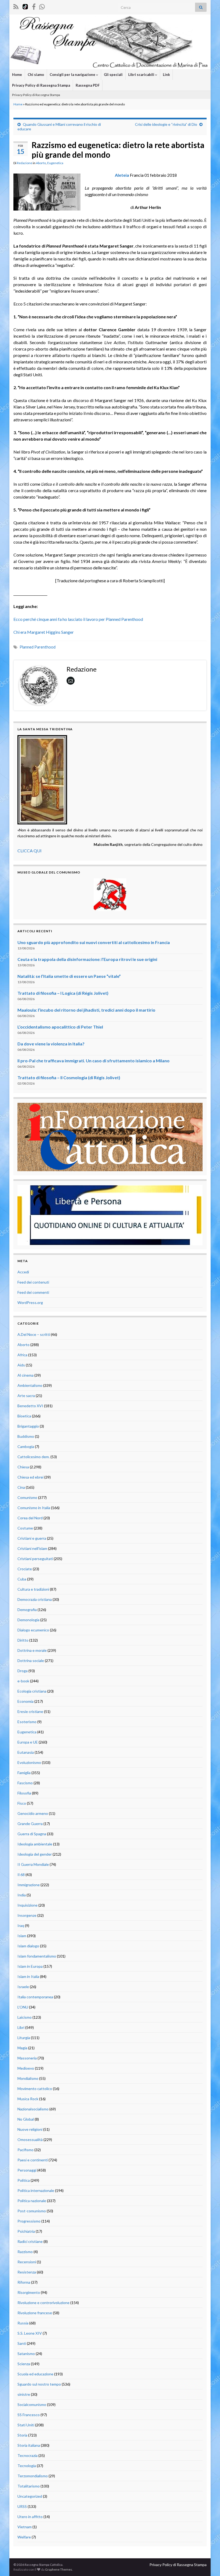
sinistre (24, 2394)
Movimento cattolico (35, 2089)
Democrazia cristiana (35, 1599)
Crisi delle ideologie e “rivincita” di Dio (166, 124)
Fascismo (25, 1783)
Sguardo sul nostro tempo (39, 2384)
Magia (22, 2048)
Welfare (24, 2537)
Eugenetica (55, 163)
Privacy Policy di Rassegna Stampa (41, 85)
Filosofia (24, 1793)
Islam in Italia (28, 1976)
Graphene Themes (59, 2569)
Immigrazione (29, 1885)
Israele (23, 1987)
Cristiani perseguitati (35, 1559)
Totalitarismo (29, 2486)
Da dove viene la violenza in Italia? (51, 1044)
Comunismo (27, 1497)
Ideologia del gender (35, 1854)
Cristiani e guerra (32, 1538)
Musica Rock (28, 2099)
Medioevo (26, 2068)
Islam (22, 1936)
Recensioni (27, 2262)
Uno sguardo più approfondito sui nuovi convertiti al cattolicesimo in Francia (94, 942)
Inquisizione (27, 1905)
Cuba (22, 1579)
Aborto (41, 163)
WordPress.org (30, 1302)
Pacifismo (25, 2150)
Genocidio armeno (33, 1813)
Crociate (25, 1569)
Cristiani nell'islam (32, 1548)
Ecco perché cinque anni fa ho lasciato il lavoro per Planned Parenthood (78, 619)
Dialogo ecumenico (33, 1630)
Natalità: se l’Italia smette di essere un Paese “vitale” (69, 976)
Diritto (23, 1640)
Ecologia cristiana (32, 1691)
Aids (21, 1365)
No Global (26, 2119)
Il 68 (21, 1875)
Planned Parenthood (38, 647)
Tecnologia (27, 2466)
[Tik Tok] (25, 6)
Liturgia (24, 2038)
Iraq (21, 1925)
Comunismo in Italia (34, 1508)
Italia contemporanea (35, 1997)
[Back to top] (208, 2564)
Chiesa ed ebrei (30, 1477)
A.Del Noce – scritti (34, 1334)
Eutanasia (26, 1752)
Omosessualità (30, 2140)
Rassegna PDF (88, 85)
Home (17, 75)
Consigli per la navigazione (73, 75)
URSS (22, 2506)
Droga (23, 1671)
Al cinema (25, 1375)
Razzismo (25, 2252)
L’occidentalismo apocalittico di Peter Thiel (60, 1027)
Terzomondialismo (33, 2476)
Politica (24, 2180)
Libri (21, 2027)
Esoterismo (27, 1722)
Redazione (25, 163)
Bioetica (24, 1416)
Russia (23, 2323)
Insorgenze (27, 1915)
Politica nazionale (32, 2201)
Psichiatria (26, 2231)
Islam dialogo (28, 1946)
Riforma (24, 2282)
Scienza (24, 2364)
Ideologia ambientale (35, 1844)
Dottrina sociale (31, 1661)
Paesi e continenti (33, 2160)
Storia (22, 2435)
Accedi (23, 1272)
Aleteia (122, 175)
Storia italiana (29, 2445)
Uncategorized (30, 2496)
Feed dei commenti (33, 1292)
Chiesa (23, 1467)
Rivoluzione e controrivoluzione (43, 2303)
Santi (22, 2343)
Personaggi (27, 2170)
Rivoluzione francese (35, 2313)
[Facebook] (34, 6)
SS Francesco (29, 2415)
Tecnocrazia (27, 2455)
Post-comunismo (32, 2211)
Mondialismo (28, 2078)
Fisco (22, 1803)
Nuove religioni (30, 2129)
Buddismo (26, 1436)
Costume (25, 1528)
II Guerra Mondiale (33, 1864)
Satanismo (26, 2354)
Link (166, 75)
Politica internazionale (36, 2190)
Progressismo (29, 2221)
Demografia (27, 1610)
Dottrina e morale (32, 1650)
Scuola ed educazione (35, 2374)
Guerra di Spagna (32, 1834)
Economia (25, 1701)
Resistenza (27, 2272)
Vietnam (25, 2527)
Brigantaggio (28, 1426)
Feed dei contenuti (33, 1282)
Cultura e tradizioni (33, 1589)
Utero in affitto (30, 2517)
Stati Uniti (26, 2425)
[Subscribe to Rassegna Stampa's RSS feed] (16, 6)
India (22, 1895)
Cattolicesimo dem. (34, 1457)
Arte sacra (26, 1396)
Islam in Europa (30, 1966)
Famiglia (24, 1773)
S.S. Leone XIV (30, 2333)
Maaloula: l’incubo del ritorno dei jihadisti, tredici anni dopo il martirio (86, 1010)
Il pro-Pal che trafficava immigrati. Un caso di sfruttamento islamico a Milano (93, 1061)
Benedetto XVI (30, 1406)
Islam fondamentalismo (37, 1956)
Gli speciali (113, 75)
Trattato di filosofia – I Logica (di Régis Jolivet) (63, 993)
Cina (21, 1487)
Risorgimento (29, 2292)
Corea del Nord (30, 1518)
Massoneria (27, 2058)
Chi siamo (36, 75)
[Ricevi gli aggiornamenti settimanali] (42, 6)
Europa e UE (28, 1742)
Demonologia (28, 1620)
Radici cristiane (30, 2241)
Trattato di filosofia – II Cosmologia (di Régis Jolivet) (69, 1077)
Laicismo (25, 2017)
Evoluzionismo (29, 1762)
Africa (22, 1355)
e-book (23, 1681)
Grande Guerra (30, 1824)
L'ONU (23, 2007)
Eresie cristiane (30, 1711)
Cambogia (26, 1447)
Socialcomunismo (32, 2404)
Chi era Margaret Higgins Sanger (44, 632)
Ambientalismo (30, 1385)
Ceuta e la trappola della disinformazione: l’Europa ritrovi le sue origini (87, 959)
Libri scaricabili (142, 75)
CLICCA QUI (30, 851)
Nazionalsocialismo (33, 2109)
